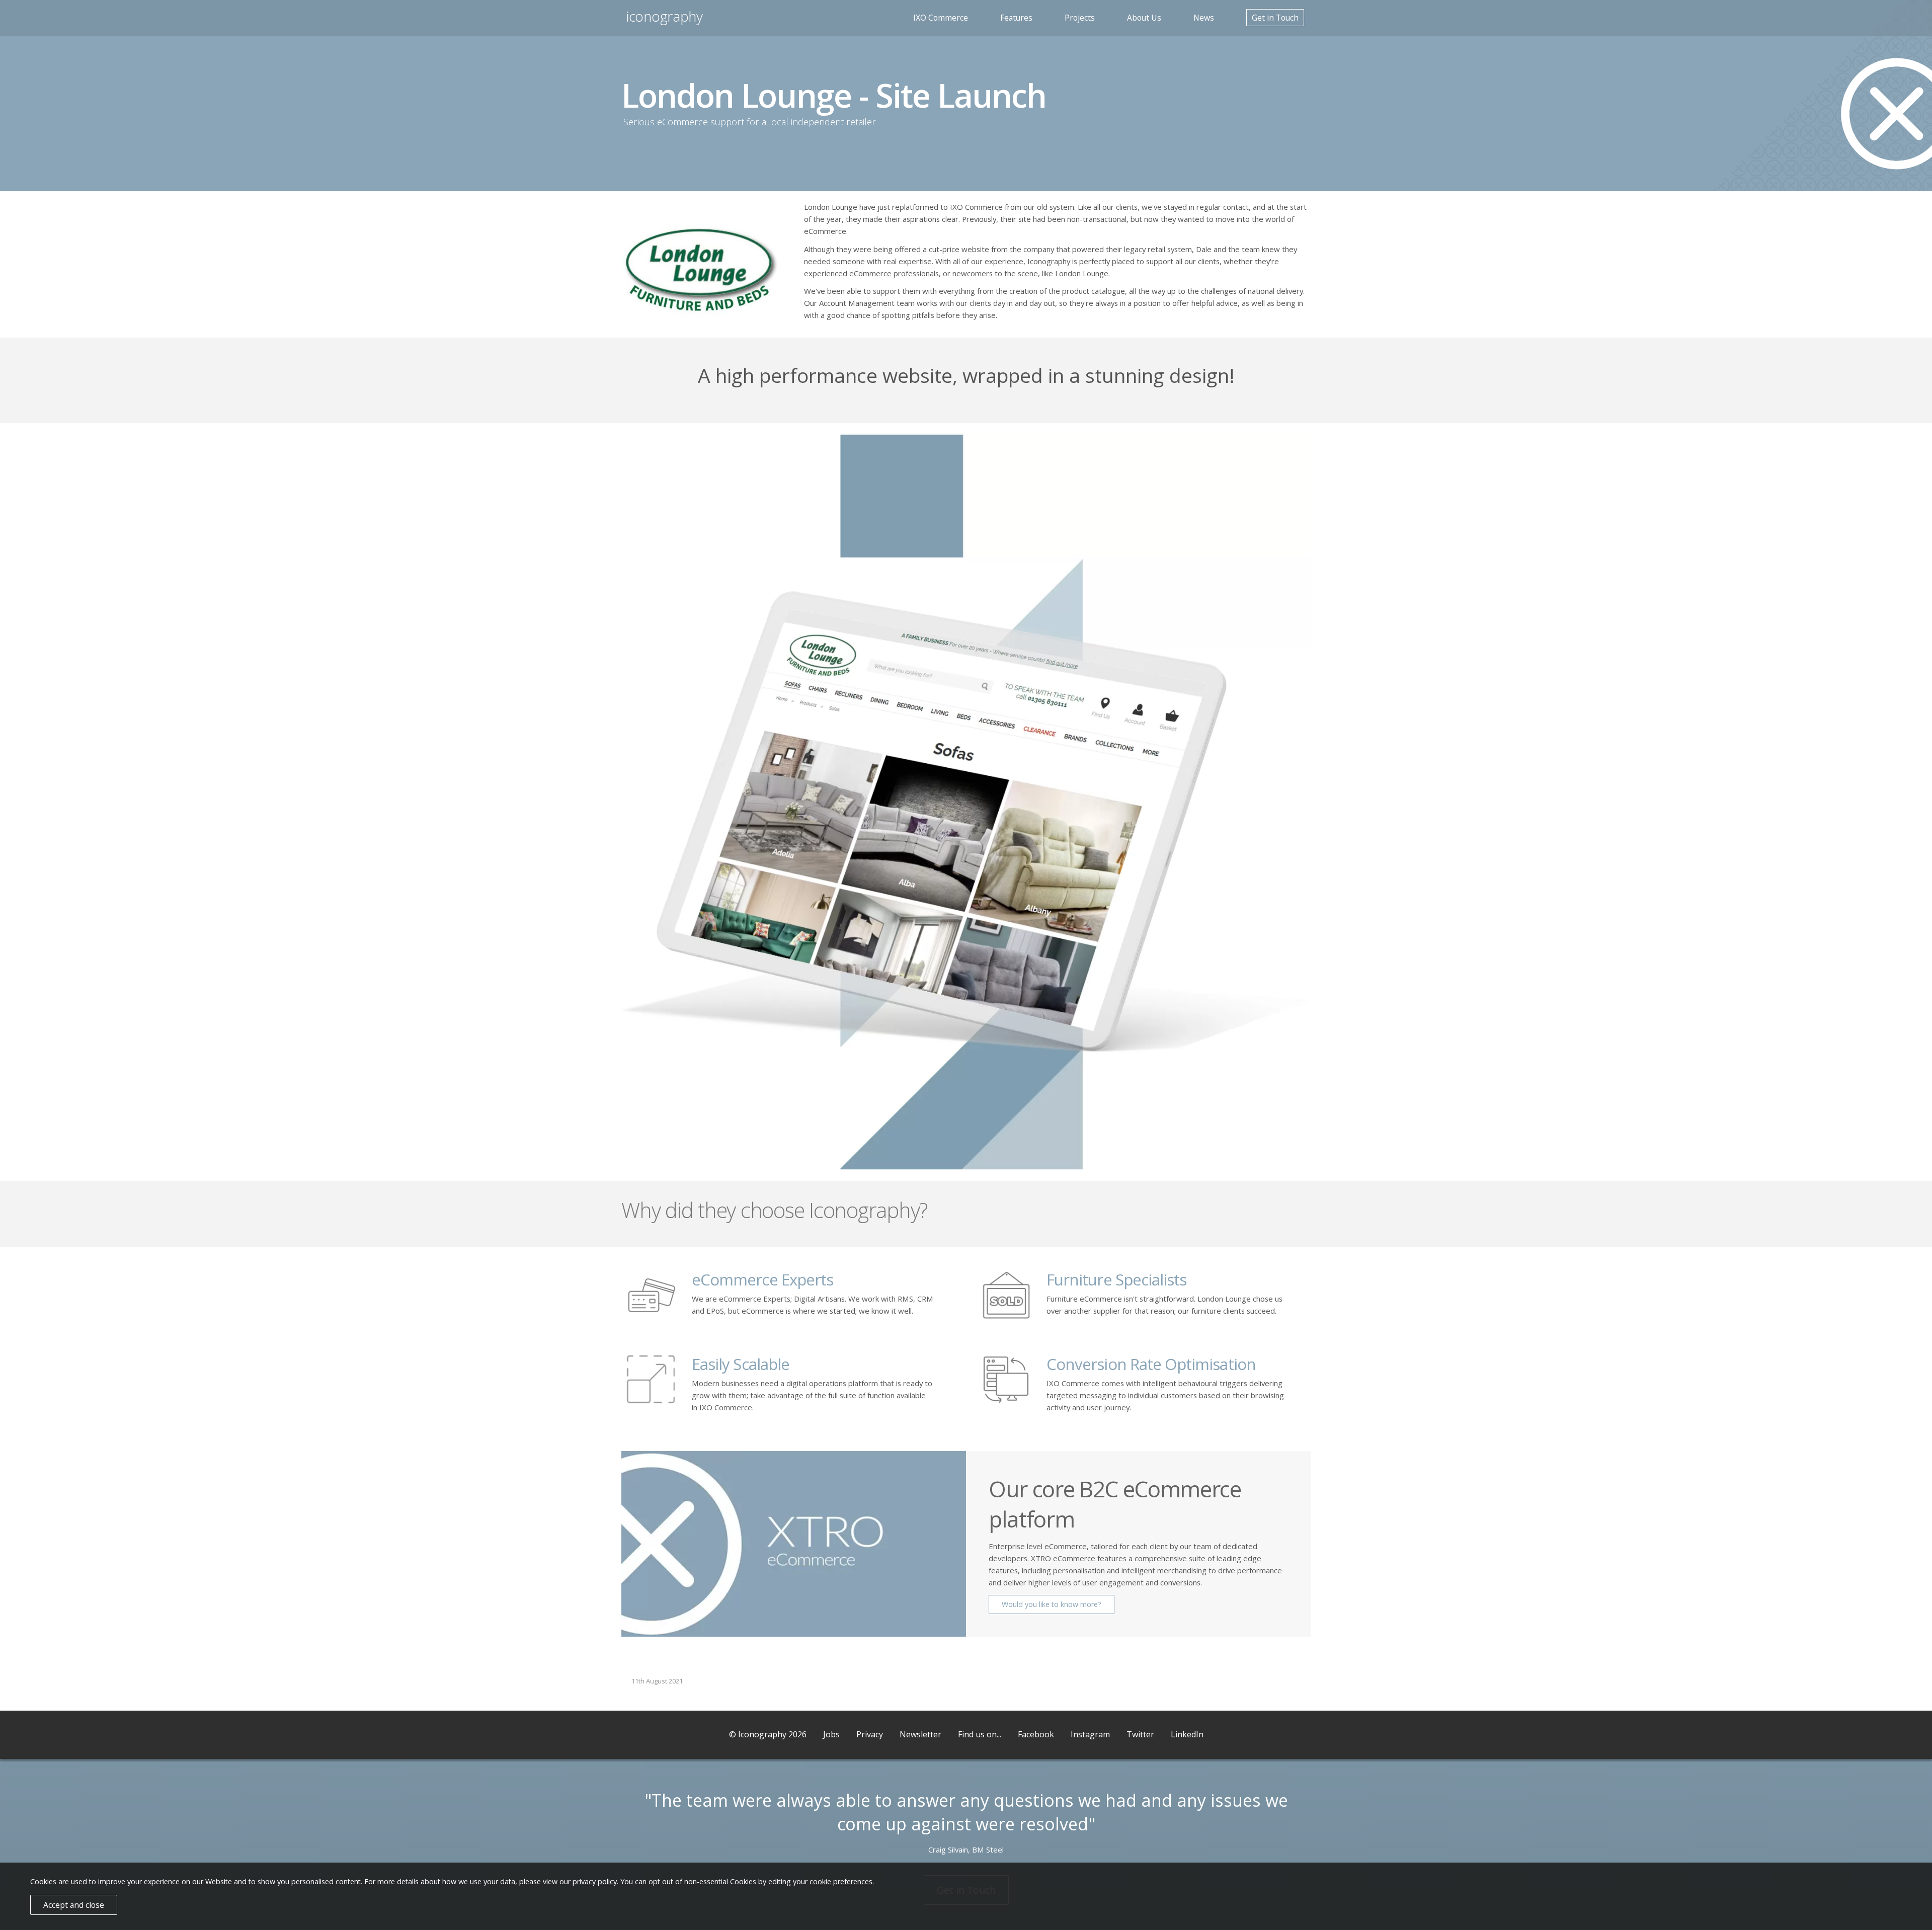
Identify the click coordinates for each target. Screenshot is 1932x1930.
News (1204, 18)
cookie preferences (841, 1881)
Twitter (1140, 1734)
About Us (1144, 18)
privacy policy (595, 1881)
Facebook (1036, 1734)
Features (1016, 18)
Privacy (870, 1734)
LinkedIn (1187, 1734)
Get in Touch (1275, 18)
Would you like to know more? (1052, 1604)
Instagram (1090, 1734)
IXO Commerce (941, 18)
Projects (1080, 18)
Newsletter (920, 1734)
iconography (665, 16)
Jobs (831, 1734)
